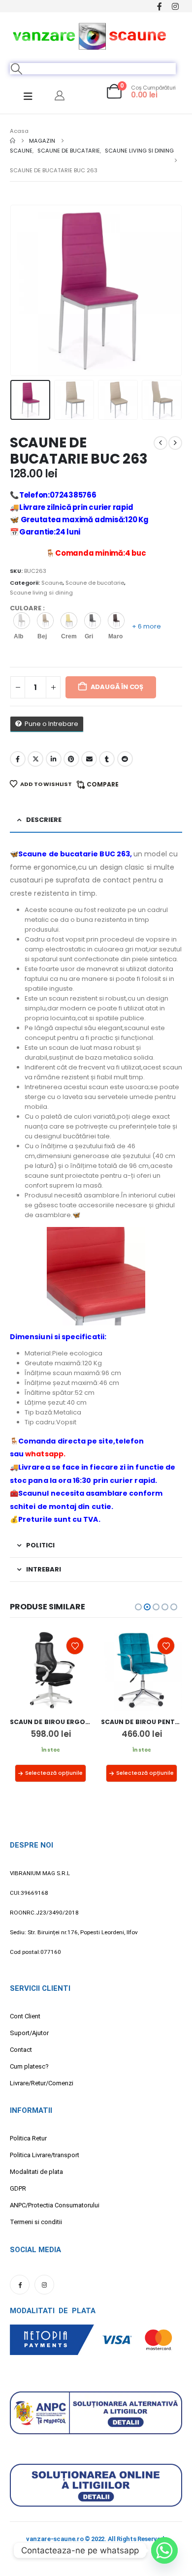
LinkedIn (54, 759)
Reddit (125, 759)
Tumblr (107, 759)
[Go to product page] (50, 1670)
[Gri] (93, 621)
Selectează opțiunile (54, 1773)
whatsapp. (45, 1454)
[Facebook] (159, 6)
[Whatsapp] (164, 2550)
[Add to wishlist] (75, 1646)
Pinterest (71, 759)
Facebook (18, 759)
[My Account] (60, 95)
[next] (175, 443)
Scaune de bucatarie (95, 583)
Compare (103, 784)
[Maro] (116, 621)
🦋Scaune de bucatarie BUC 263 (70, 854)
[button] (17, 69)
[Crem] (69, 621)
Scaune (52, 583)
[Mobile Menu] (28, 96)
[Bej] (45, 621)
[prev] (160, 443)
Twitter (35, 759)
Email (89, 759)
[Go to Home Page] (13, 141)
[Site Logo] (90, 35)
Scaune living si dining (41, 593)
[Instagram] (175, 6)
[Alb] (22, 621)
